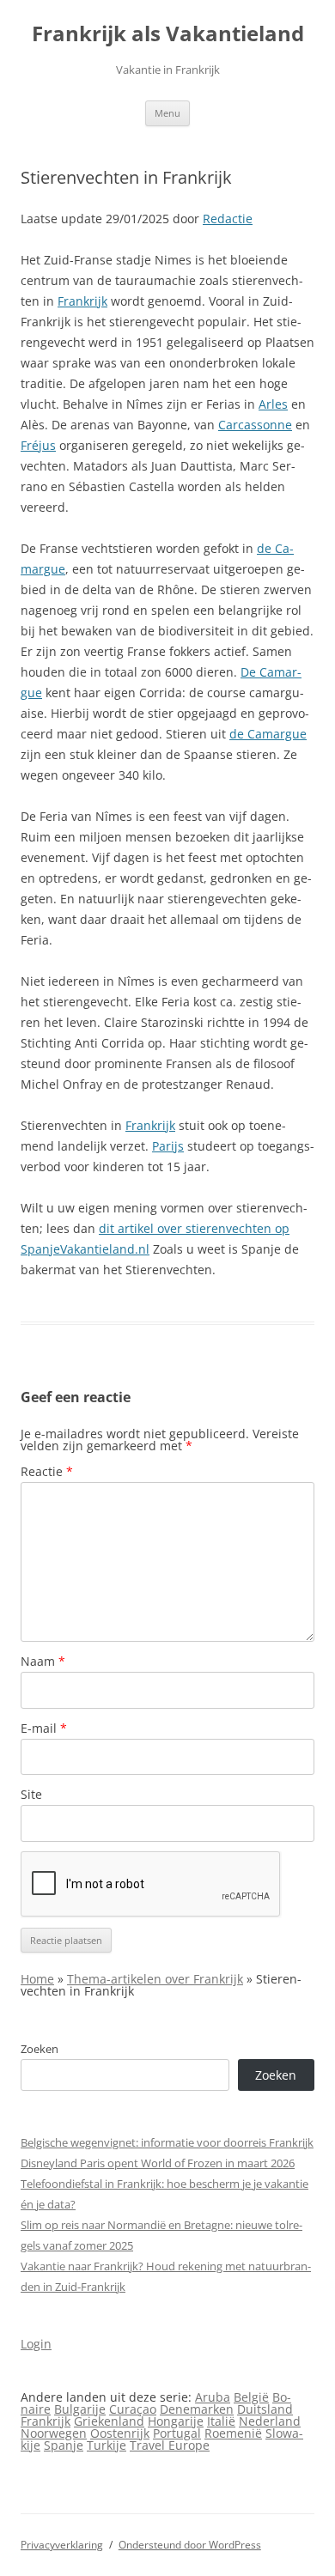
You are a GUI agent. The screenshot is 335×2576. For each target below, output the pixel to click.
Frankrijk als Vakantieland (168, 34)
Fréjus (38, 445)
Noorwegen (54, 2433)
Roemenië (233, 2433)
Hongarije (176, 2421)
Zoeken (40, 2049)
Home (37, 1979)
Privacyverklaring (62, 2545)
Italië (221, 2421)
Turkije (107, 2445)
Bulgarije (80, 2409)
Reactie (47, 1471)
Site (31, 1794)
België (251, 2397)
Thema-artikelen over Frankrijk (155, 1979)
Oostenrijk (120, 2433)
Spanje (64, 2445)
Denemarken (197, 2409)
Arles (273, 404)
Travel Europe (170, 2445)
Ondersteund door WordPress (190, 2545)
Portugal (177, 2433)
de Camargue (268, 734)
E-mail (44, 1728)
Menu (167, 113)
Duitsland (265, 2409)
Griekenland (109, 2421)
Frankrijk (82, 301)
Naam (43, 1661)
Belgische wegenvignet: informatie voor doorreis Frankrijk (167, 2142)
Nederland (270, 2421)
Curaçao (133, 2409)
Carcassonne (255, 425)
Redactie (228, 219)
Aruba (213, 2397)
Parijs (168, 1146)
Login (36, 2344)
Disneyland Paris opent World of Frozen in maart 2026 (158, 2163)
